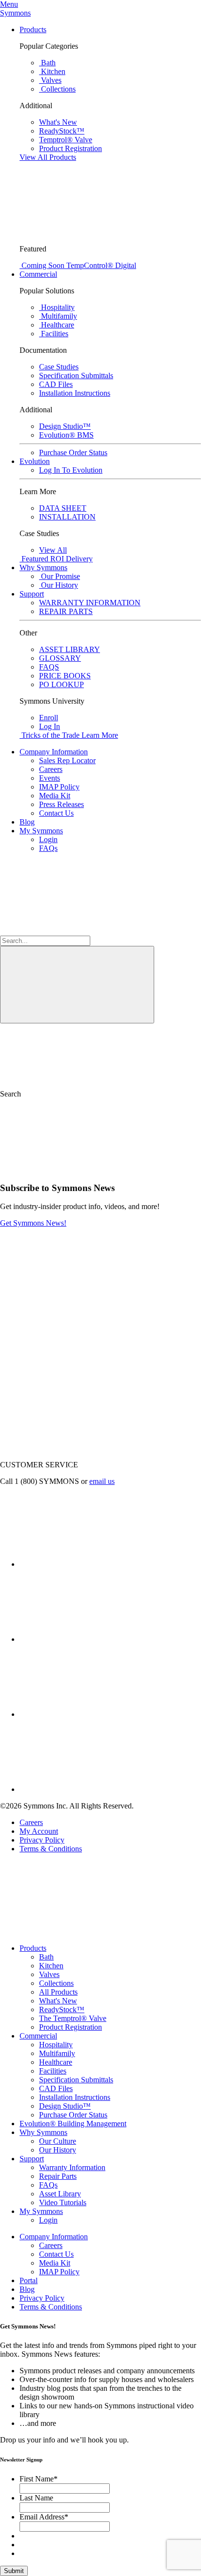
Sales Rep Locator (67, 760)
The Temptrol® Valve (73, 2018)
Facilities (53, 2071)
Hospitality (56, 2045)
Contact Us (56, 813)
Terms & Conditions (51, 1849)
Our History (58, 2150)
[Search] (77, 985)
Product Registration (70, 2027)
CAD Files (56, 2088)
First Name (39, 2479)
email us (102, 1481)
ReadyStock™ (62, 2009)
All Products (58, 1992)
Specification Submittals (76, 2080)
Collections (56, 1983)
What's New (58, 2001)
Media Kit (55, 796)
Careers (51, 769)
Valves (49, 1974)
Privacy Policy (42, 1840)
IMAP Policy (59, 787)
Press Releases (61, 804)
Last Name (36, 2498)
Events (50, 778)
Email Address (44, 2517)
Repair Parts (58, 2176)
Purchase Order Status (73, 2115)
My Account (39, 1831)
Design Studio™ (65, 2106)
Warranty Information (72, 2167)
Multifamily (57, 2053)
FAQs (48, 848)
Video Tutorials (63, 2202)
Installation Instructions (75, 2097)
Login (48, 839)
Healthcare (56, 2062)
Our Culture (58, 2141)
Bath (46, 1957)
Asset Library (60, 2194)
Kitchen (51, 1966)
